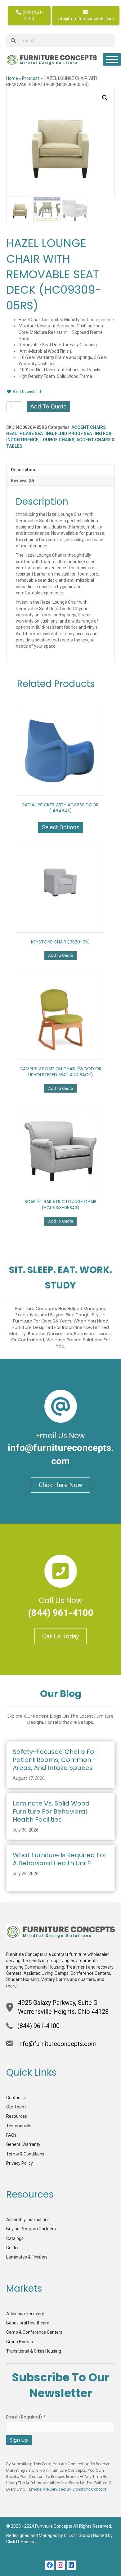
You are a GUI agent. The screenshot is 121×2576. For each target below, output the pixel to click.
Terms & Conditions (25, 2154)
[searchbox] (60, 41)
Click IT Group (77, 2535)
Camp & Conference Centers (34, 2332)
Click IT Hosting (21, 2542)
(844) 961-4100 (32, 15)
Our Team (16, 2107)
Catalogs (15, 2238)
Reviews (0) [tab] (22, 481)
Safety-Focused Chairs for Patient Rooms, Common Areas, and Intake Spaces (55, 1760)
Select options (61, 827)
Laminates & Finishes (27, 2257)
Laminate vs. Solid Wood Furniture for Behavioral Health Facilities (51, 1811)
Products (31, 78)
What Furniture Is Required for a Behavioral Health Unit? (60, 1859)
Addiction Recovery (25, 2314)
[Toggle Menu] (112, 59)
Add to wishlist (27, 392)
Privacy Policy (20, 2163)
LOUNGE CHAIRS (57, 440)
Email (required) (26, 2417)
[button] (105, 98)
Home (12, 78)
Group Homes (20, 2342)
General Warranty (23, 2144)
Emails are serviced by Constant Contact (68, 2489)
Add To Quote (48, 406)
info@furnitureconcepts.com (86, 19)
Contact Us (17, 2098)
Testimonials (19, 2126)
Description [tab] (23, 470)
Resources (17, 2116)
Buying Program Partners (31, 2229)
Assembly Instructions (28, 2220)
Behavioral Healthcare (28, 2323)
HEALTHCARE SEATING (30, 434)
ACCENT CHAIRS (89, 427)
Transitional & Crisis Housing (34, 2351)
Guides (13, 2248)
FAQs (11, 2135)
